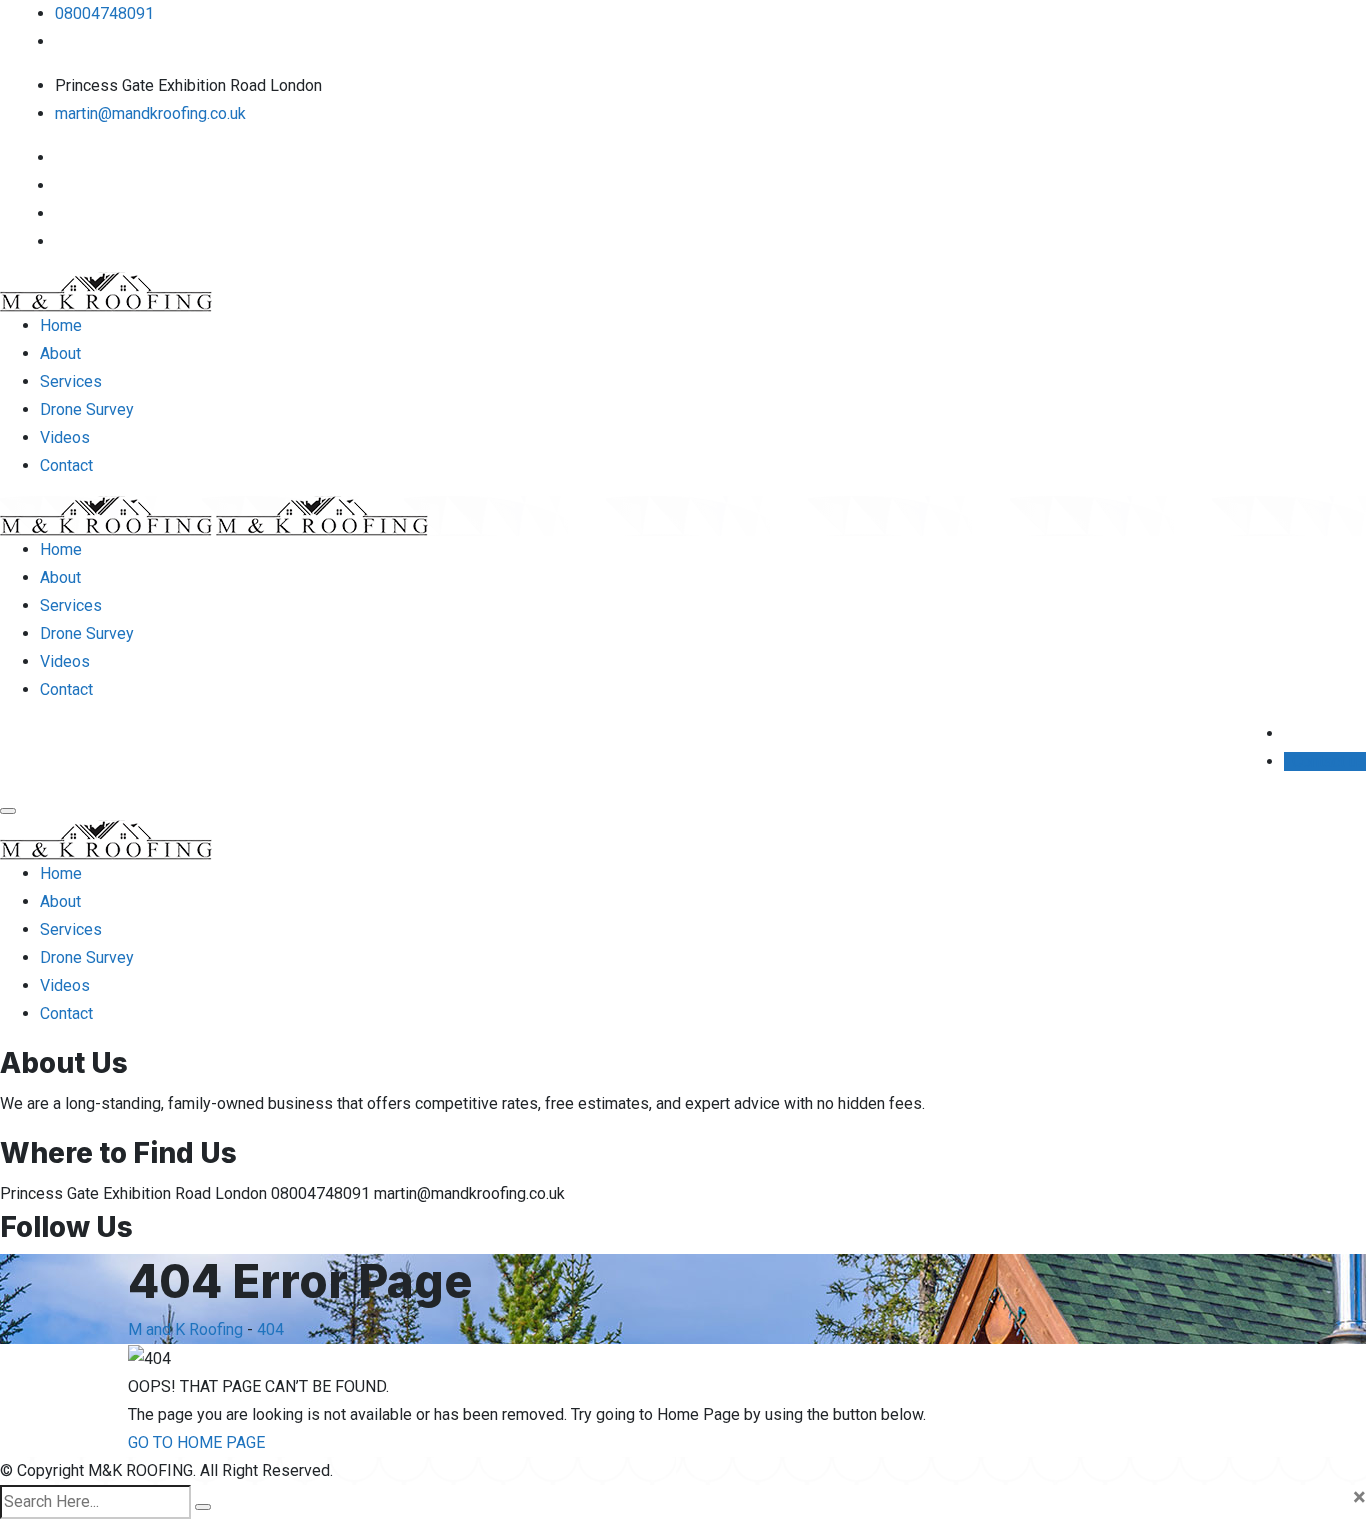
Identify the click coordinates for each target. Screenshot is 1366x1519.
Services (71, 381)
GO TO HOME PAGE (196, 1442)
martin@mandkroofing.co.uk (150, 113)
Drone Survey (87, 409)
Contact (66, 465)
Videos (65, 437)
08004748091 (104, 13)
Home (61, 325)
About (60, 353)
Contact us (1327, 761)
